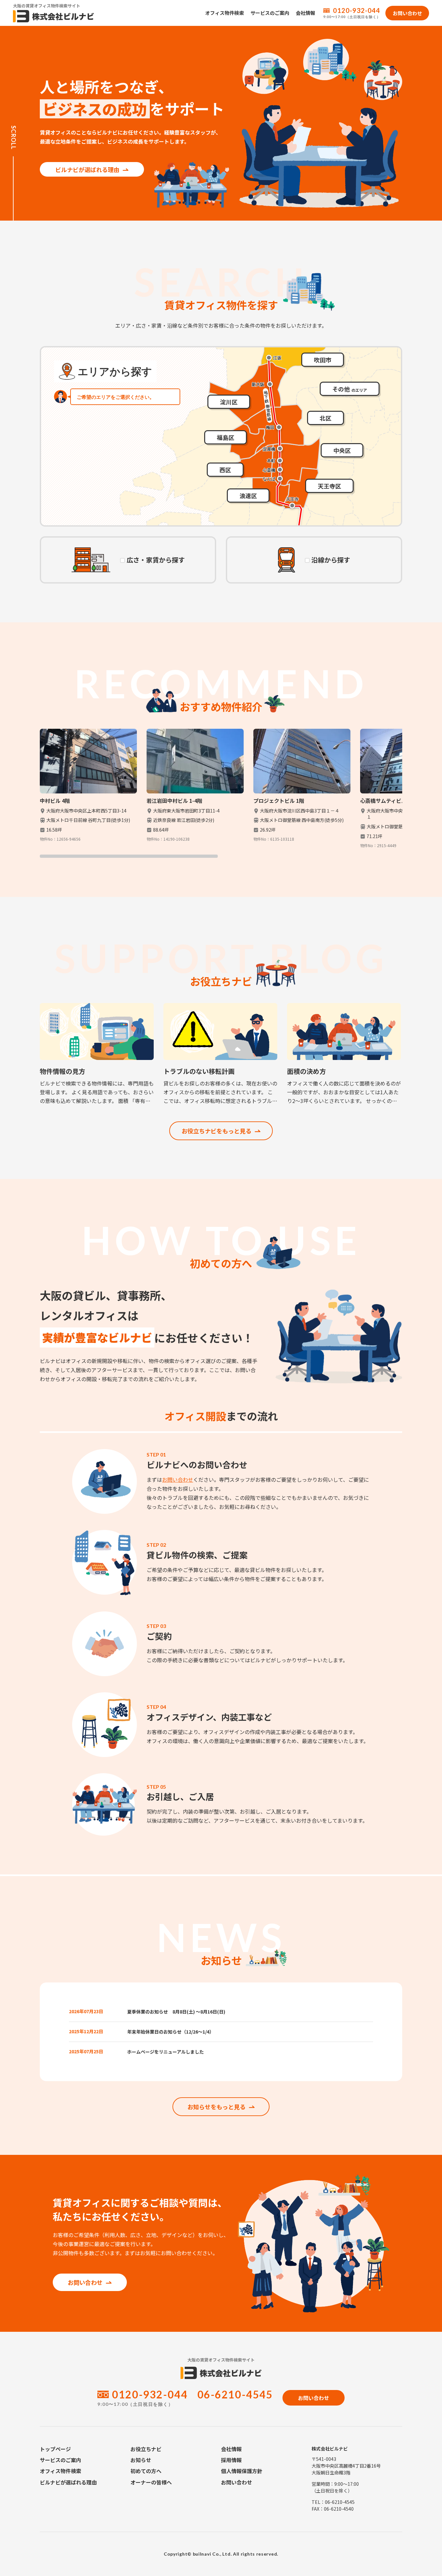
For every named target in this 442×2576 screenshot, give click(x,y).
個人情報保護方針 (242, 2471)
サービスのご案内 (270, 13)
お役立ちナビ (146, 2449)
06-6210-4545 (235, 2394)
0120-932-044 (357, 10)
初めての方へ (146, 2471)
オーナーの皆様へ (151, 2482)
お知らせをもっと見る (216, 2107)
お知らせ (141, 2460)
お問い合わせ (178, 1479)
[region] (221, 793)
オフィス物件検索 (225, 13)
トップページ (55, 2449)
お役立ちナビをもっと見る (216, 1131)
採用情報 (231, 2460)
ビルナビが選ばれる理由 (87, 169)
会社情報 (305, 13)
